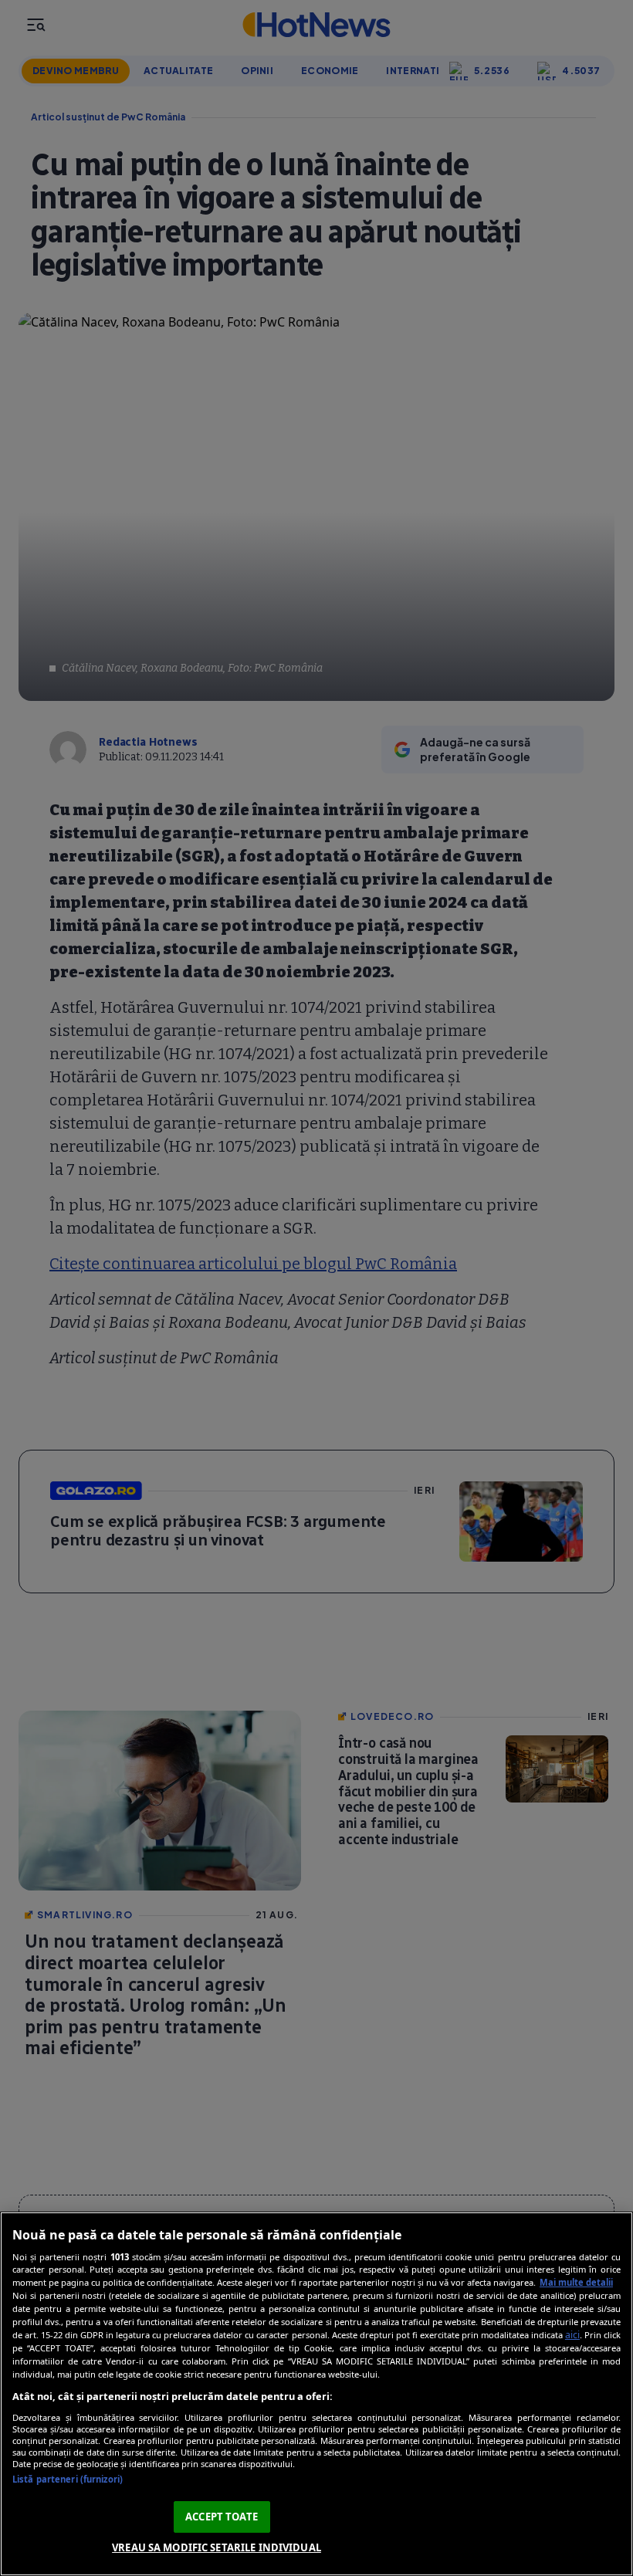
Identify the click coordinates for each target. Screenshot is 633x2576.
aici (572, 2335)
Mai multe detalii (576, 2282)
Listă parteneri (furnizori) (68, 2479)
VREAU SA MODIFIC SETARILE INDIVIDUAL (217, 2547)
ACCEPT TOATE (222, 2517)
